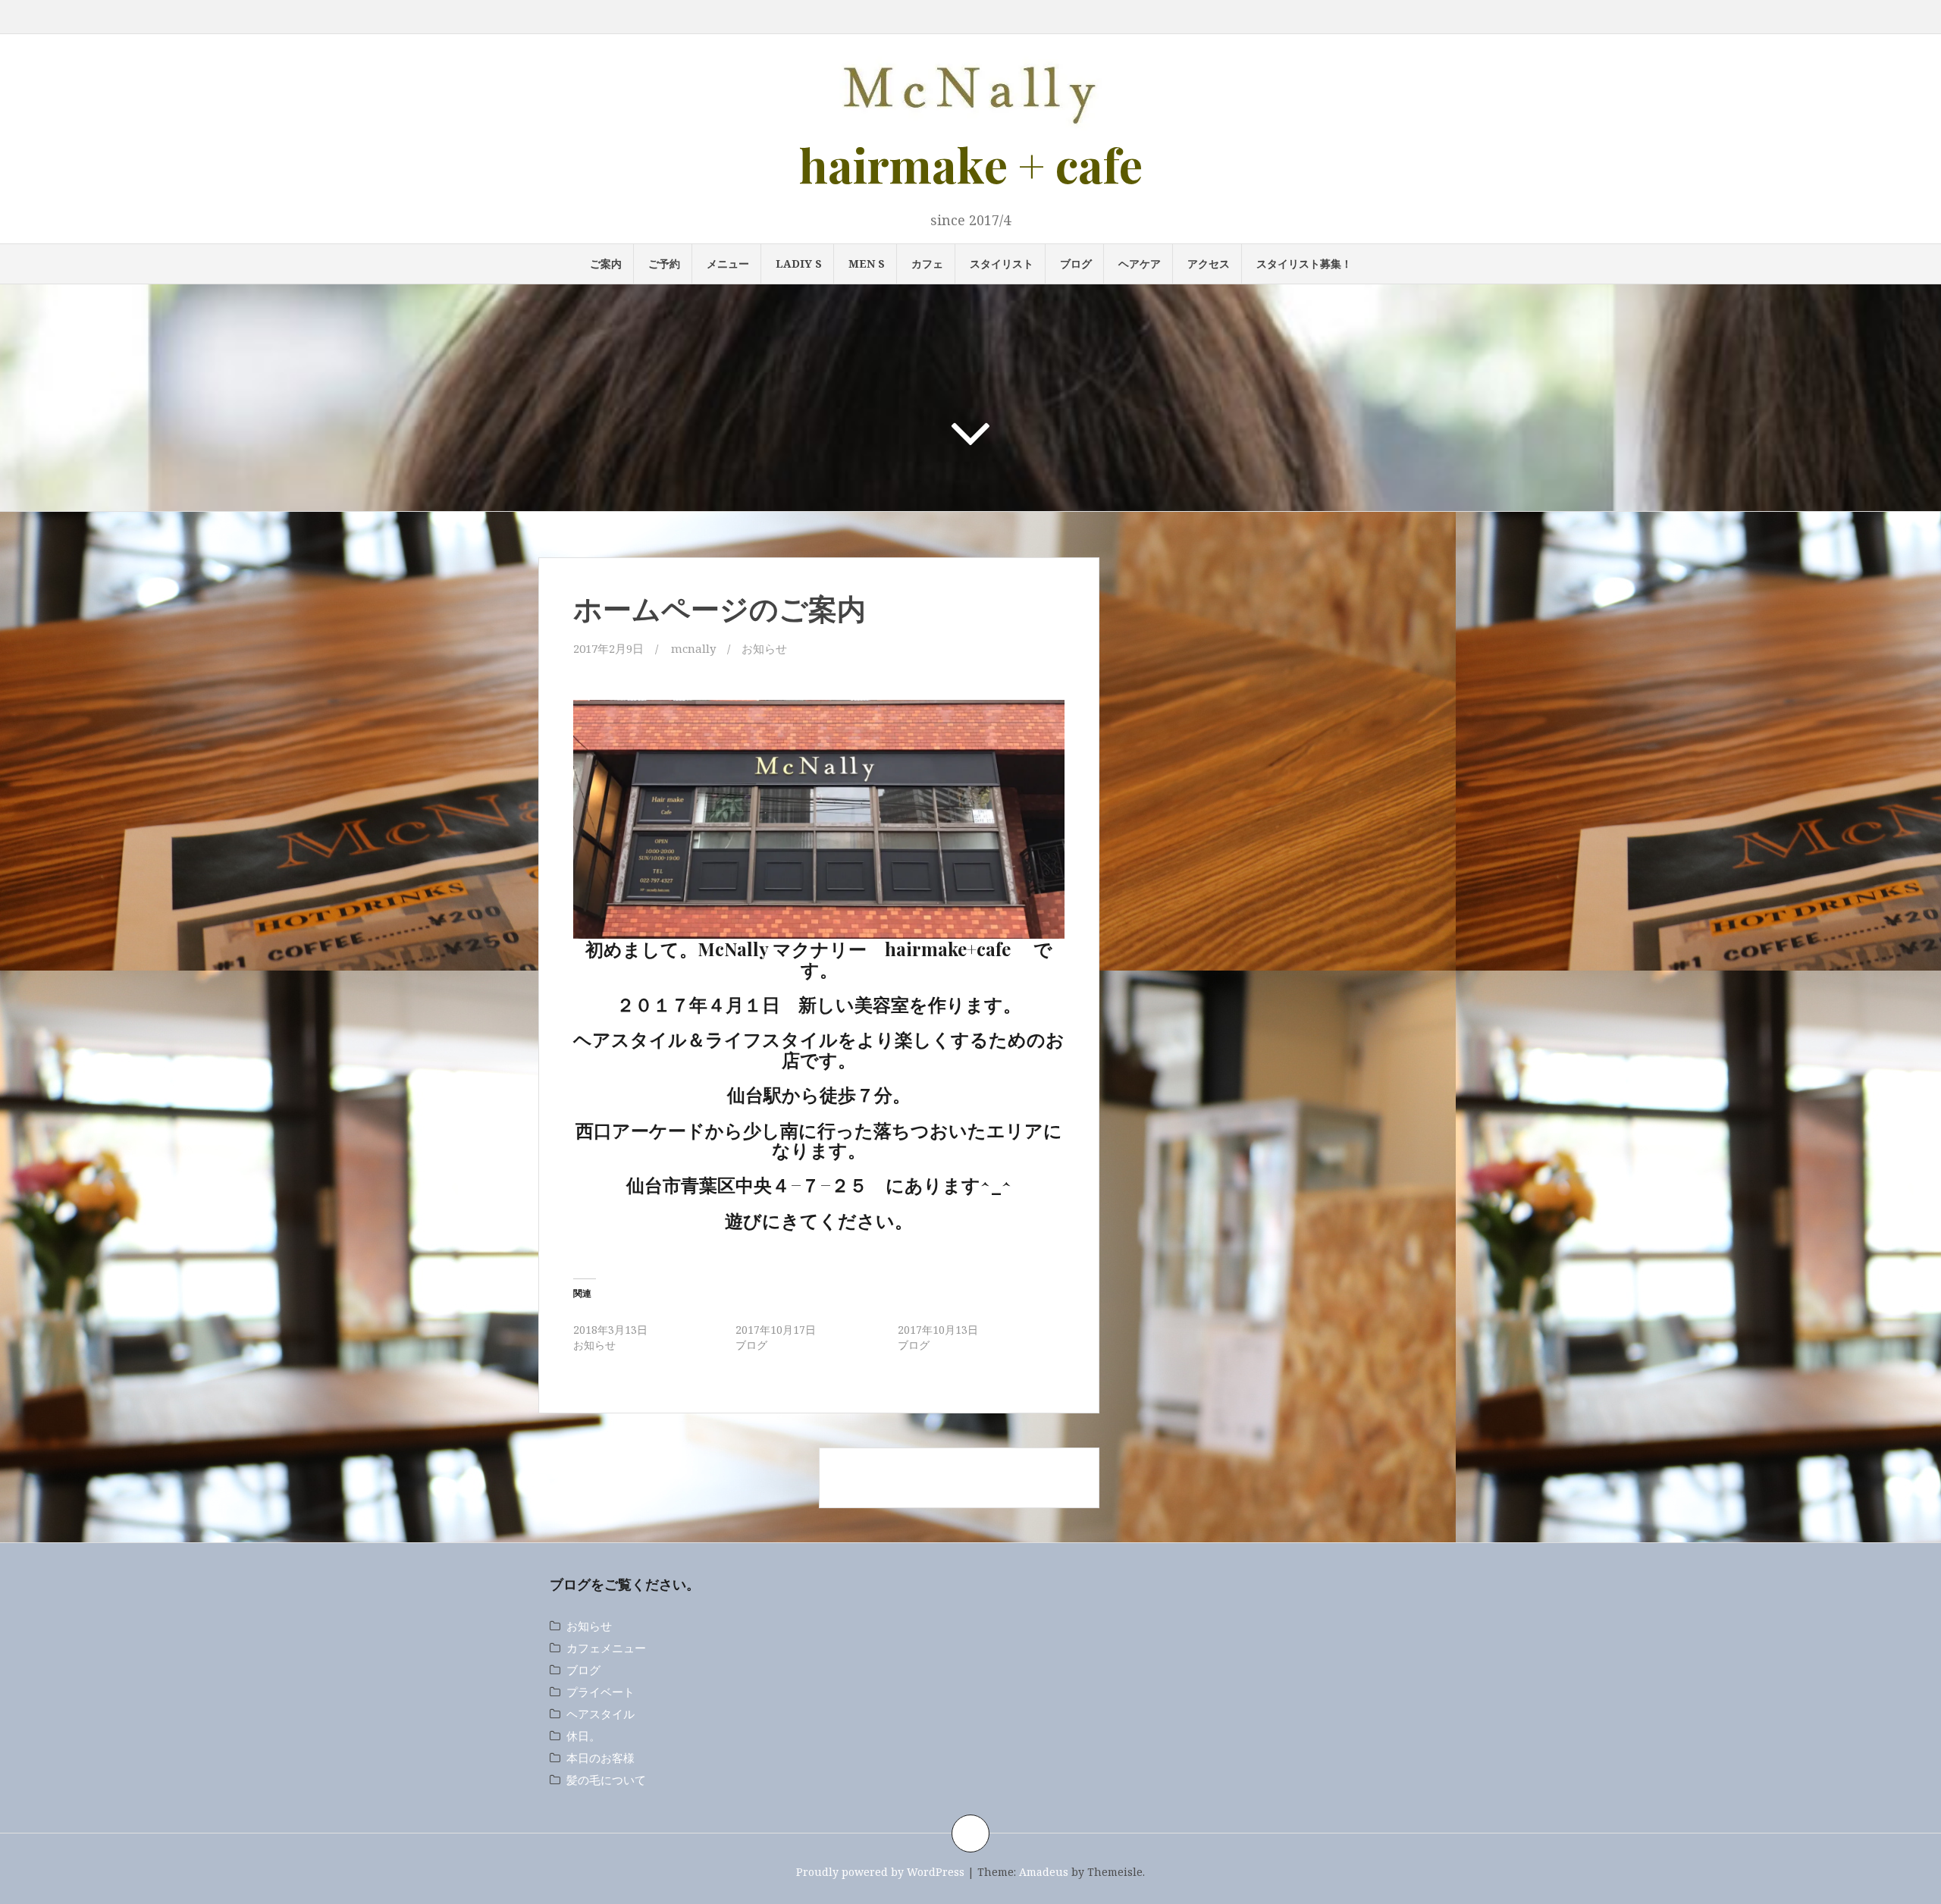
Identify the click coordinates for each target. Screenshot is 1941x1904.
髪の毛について (606, 1780)
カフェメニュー (606, 1648)
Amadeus (1044, 1872)
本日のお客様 (600, 1758)
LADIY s (799, 263)
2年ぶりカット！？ (781, 1314)
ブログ (1076, 263)
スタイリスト (1002, 263)
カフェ (927, 263)
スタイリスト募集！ (1304, 263)
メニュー (728, 263)
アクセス (1209, 263)
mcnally (693, 648)
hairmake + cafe (971, 164)
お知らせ (764, 648)
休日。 (583, 1736)
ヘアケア (1140, 263)
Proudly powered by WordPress (880, 1872)
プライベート (600, 1692)
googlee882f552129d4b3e (819, 690)
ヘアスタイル (600, 1714)
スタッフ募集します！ (951, 1314)
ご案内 (606, 263)
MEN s (867, 263)
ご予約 (664, 263)
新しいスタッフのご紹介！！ (642, 1314)
